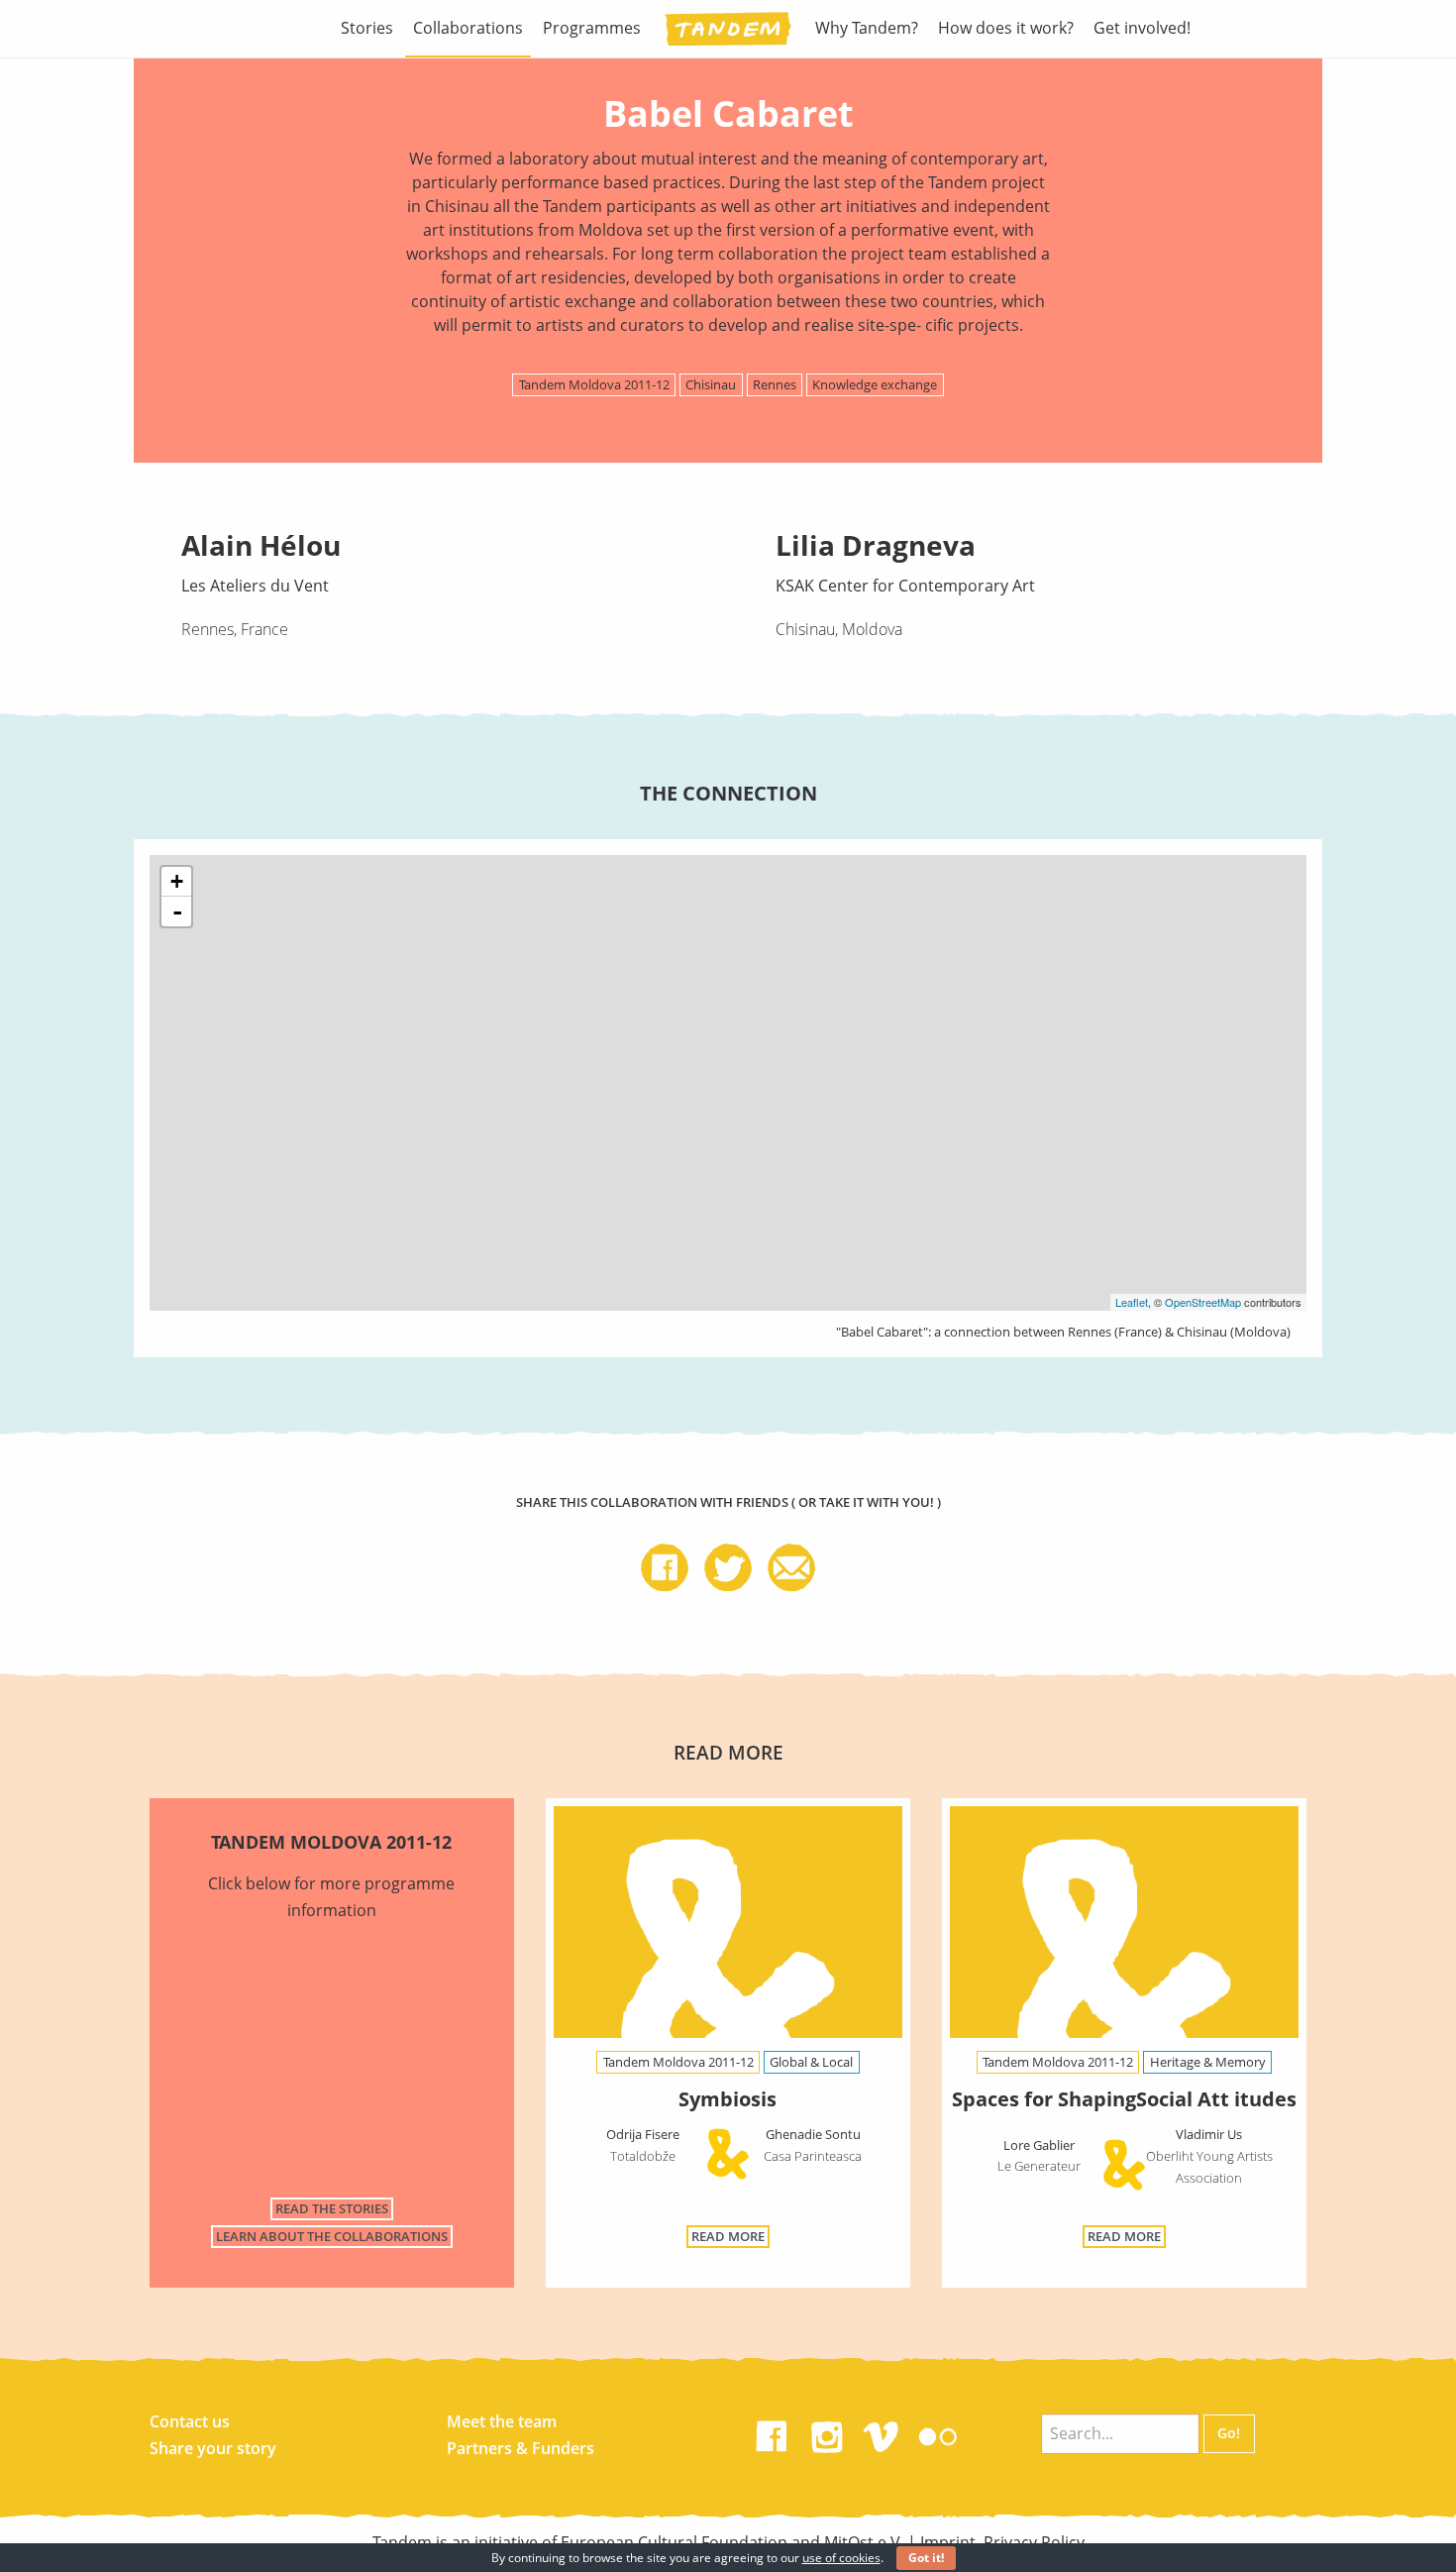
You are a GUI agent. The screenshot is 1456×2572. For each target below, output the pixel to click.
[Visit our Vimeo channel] (883, 2432)
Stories (367, 28)
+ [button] (177, 881)
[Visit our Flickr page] (938, 2432)
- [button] (177, 911)
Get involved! (1142, 28)
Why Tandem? (867, 28)
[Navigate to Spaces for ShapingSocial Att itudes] (1124, 1927)
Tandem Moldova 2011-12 (594, 384)
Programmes (592, 28)
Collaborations (468, 28)
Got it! (926, 2558)
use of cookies (841, 2558)
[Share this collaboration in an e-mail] (791, 1569)
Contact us (190, 2421)
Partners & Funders (520, 2448)
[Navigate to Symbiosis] (728, 1927)
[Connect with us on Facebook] (772, 2432)
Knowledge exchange (875, 384)
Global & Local (811, 2062)
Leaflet (1132, 1302)
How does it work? (1006, 28)
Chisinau (711, 384)
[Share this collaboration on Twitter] (736, 1569)
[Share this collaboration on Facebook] (673, 1569)
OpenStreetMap (1203, 1302)
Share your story (213, 2448)
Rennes (775, 384)
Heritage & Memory (1208, 2062)
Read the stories (332, 2208)
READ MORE (728, 2236)
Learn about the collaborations (332, 2236)
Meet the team (502, 2421)
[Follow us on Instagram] (827, 2432)
